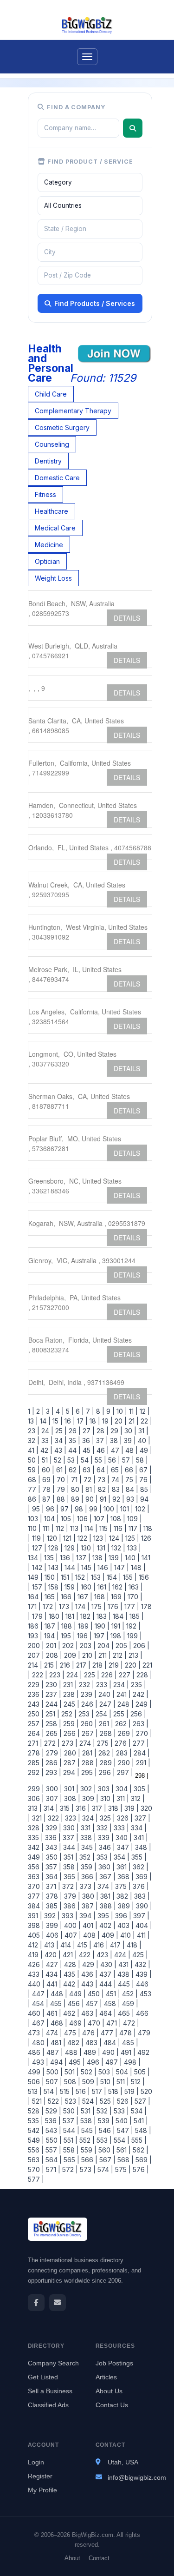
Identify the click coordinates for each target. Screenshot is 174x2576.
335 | (35, 1838)
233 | (103, 1685)
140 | (131, 1558)
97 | (66, 1509)
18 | (94, 1421)
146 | (104, 1567)
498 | (131, 2062)
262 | (122, 1724)
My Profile (42, 2490)
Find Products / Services (95, 303)
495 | (76, 2062)
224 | (73, 1675)
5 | (69, 1411)
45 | (88, 1450)
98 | (80, 1509)
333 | (120, 1828)
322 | (55, 1818)
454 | (39, 2003)
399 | (53, 1925)
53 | (72, 1460)
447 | (39, 1994)
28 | (102, 1431)
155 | (129, 1577)
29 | (116, 1431)
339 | (105, 1838)
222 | (39, 1675)
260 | (88, 1724)
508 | (71, 2082)
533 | (120, 2111)
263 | (140, 1724)
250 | (36, 1714)
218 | (99, 1665)
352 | (86, 1857)
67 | (145, 1470)
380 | (89, 1896)
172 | (49, 1606)
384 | (36, 1906)
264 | (36, 1733)
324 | (89, 1818)
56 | (113, 1460)
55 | (100, 1460)
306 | (36, 1798)
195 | (67, 1636)
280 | (71, 1753)
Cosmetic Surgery (62, 427)
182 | (87, 1616)
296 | (106, 1772)
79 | (62, 1489)
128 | (55, 1548)
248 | (125, 1704)
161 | (103, 1587)
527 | (142, 2101)
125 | (131, 1538)
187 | (51, 1626)
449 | (77, 1994)
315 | (66, 1808)
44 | (74, 1450)
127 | (38, 1548)
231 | (69, 1685)
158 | (55, 1587)
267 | (89, 1733)
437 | (106, 1974)
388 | (107, 1906)
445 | (125, 1984)
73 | (103, 1480)
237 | (52, 1694)
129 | (71, 1548)
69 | (48, 1480)
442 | (70, 1984)
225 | (91, 1675)
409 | (109, 1935)
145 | (87, 1567)
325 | (106, 1818)
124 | (115, 1538)
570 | (36, 2169)
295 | (88, 1772)
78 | (48, 1489)
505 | (141, 2072)
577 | (36, 2179)
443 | (88, 1984)
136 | (66, 1558)
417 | (116, 1945)
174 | (81, 1606)
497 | (113, 2062)
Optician (47, 561)
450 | (95, 1994)
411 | (142, 1935)
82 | (103, 1489)
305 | (141, 1789)
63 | (88, 1470)
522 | (55, 2101)
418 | (133, 1945)
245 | (71, 1704)
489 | (91, 2052)
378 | (53, 1896)
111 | (47, 1528)
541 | (140, 2121)
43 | (59, 1450)
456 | (75, 2003)
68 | (34, 1480)
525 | (106, 2101)
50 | (34, 1460)
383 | (141, 1896)
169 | (117, 1597)
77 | (34, 1489)
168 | (101, 1597)
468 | (58, 2023)
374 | (104, 1886)
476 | (90, 2033)
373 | (87, 1886)
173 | (65, 1606)
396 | (122, 1916)
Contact (99, 2558)
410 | (127, 1935)
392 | (51, 1916)
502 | (88, 2072)
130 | (87, 1548)
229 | (36, 1685)
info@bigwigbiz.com (137, 2477)
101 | (126, 1509)
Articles (106, 2377)
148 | (137, 1567)
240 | (106, 1694)
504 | (123, 2072)
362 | (140, 1867)
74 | (116, 1480)
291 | (142, 1763)
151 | (66, 1577)
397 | (140, 1916)
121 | (68, 1538)
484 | (111, 2043)
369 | (143, 1877)
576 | (140, 2169)
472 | (130, 2023)
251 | (52, 1714)
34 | (60, 1440)
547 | (124, 2130)
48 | (131, 1450)
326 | (124, 1818)
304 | (123, 1789)
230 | (52, 1685)
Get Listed (43, 2377)
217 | (82, 1665)
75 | (130, 1480)
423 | (103, 1955)
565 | (71, 2160)
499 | (36, 2072)
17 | (81, 1421)
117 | (134, 1528)
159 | (71, 1587)
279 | (53, 1753)
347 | (124, 1847)
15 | (57, 1421)
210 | (88, 1655)
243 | (36, 1704)
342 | (36, 1847)
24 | (46, 1431)
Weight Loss (53, 578)
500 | (54, 2072)
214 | (35, 1665)
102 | (141, 1509)
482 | (74, 2043)
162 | (119, 1587)
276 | (122, 1743)
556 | (36, 2150)
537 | (70, 2121)
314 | (50, 1808)
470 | (95, 2023)
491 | (127, 2052)
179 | (39, 1616)
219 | (115, 1665)
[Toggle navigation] (87, 57)
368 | (125, 1877)
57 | (127, 1460)
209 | (71, 1655)
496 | (94, 2062)
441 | (53, 1984)
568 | (125, 2160)
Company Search (53, 2363)
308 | (71, 1798)
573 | (87, 2169)
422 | (86, 1955)
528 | (36, 2111)
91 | (104, 1499)
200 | (36, 1646)
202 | (69, 1646)
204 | (105, 1646)
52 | (59, 1460)
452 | (129, 1994)
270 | (143, 1733)
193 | (35, 1636)
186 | (35, 1626)
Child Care (51, 394)
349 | (36, 1857)
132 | (117, 1548)
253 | (85, 1714)
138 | (99, 1558)
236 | (36, 1694)
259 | (70, 1724)
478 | (127, 2033)
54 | (86, 1460)
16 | (69, 1421)
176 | (114, 1606)
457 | (93, 2003)
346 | (106, 1847)
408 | (90, 1935)
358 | (70, 1867)
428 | (71, 1964)
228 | (143, 1675)
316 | (82, 1808)
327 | (142, 1818)
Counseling (52, 444)
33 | (46, 1440)
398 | (36, 1925)
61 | (61, 1470)
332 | (103, 1828)
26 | (74, 1431)
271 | (35, 1743)
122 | (84, 1538)
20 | (120, 1421)
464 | (107, 2013)
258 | (52, 1724)
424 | (121, 1955)
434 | (53, 1974)
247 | (106, 1704)
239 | (88, 1694)
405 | (36, 1935)
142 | (38, 1567)
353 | (103, 1857)
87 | (48, 1499)
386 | (71, 1906)
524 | (89, 2101)
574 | (104, 2169)
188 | (68, 1626)
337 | (70, 1838)
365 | (71, 1877)
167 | (84, 1597)
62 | (74, 1470)
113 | (75, 1528)
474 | (53, 2033)
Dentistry (48, 461)
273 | (69, 1743)
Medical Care (55, 528)
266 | (71, 1733)
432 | (142, 1964)
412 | (35, 1945)
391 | (35, 1916)
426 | (36, 1964)
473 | (36, 2033)
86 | (34, 1499)
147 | (121, 1567)
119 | (38, 1538)
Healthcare (52, 511)
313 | (35, 1808)
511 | (122, 2082)
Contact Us (112, 2405)
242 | (140, 1694)
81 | (90, 1489)
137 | (82, 1558)
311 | (122, 1798)
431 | (125, 1964)
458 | (111, 2003)
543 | (52, 2130)
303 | (105, 1789)
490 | (110, 2052)
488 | (72, 2052)
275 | (104, 1743)
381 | (106, 1896)
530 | (70, 2111)
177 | (131, 1606)
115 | (105, 1528)
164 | (35, 1597)
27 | (88, 1431)
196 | (84, 1636)
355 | (138, 1857)
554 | (121, 2140)
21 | (133, 1421)
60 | (47, 1470)
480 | (39, 2043)
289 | (107, 1763)
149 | (35, 1577)
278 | (36, 1753)
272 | (51, 1743)
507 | (53, 2082)
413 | (50, 1945)
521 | (38, 2101)
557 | (52, 2150)
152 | (81, 1577)
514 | (50, 2091)
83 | (117, 1489)
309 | (89, 1798)
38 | (115, 1440)
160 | (87, 1587)
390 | (143, 1906)
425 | (139, 1955)
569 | (143, 2160)
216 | (66, 1665)
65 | (116, 1470)
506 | (36, 2082)
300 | (53, 1789)
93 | (131, 1499)
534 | (138, 2111)
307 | (53, 1798)
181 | (71, 1616)
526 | (124, 2101)
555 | (138, 2140)
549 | (36, 2140)
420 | (52, 1955)
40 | (143, 1440)
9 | (110, 1411)
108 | (117, 1519)
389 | (125, 1906)
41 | (33, 1450)
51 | (46, 1460)
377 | (36, 1896)
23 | (34, 1431)
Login (36, 2462)
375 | (122, 1886)
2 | (39, 1411)
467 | (39, 2023)
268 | (107, 1733)
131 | (102, 1548)
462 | (70, 2013)
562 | (140, 2150)
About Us (109, 2391)
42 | (45, 1450)
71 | (75, 1480)
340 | (123, 1838)
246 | (88, 1704)
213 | (135, 1655)
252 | (68, 1714)
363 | (36, 1877)
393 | (69, 1916)
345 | (88, 1847)
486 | (36, 2052)
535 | (35, 2121)
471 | (113, 2023)
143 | (55, 1567)
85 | (145, 1489)
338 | (87, 1838)
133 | (133, 1548)
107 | (100, 1519)
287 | (71, 1763)
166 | (67, 1597)
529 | (52, 2111)
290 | (125, 1763)
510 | (106, 2082)
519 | (131, 2091)
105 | (67, 1519)
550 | (53, 2140)
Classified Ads (48, 2405)
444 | (107, 1984)
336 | (52, 1838)
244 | (53, 1704)
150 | (51, 1577)
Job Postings (114, 2363)
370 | (36, 1886)
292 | (36, 1772)
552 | (86, 2140)
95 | (37, 1509)
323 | (72, 1818)
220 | (132, 1665)
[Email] (58, 2303)
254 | (103, 1714)
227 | (126, 1675)
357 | (52, 1867)
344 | (70, 1847)
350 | (53, 1857)
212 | (119, 1655)
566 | (88, 2160)
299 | (36, 1789)
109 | (134, 1519)
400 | (71, 1925)
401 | (89, 1925)
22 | (145, 1421)
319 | (131, 1808)
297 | (124, 1772)
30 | (129, 1431)
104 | (51, 1519)
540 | (123, 2121)
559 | (88, 2150)
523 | (72, 2101)
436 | (88, 1974)
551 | (70, 2140)
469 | (77, 2023)
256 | (137, 1714)
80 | (76, 1489)
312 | (137, 1798)
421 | (69, 1955)
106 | (84, 1519)
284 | (141, 1753)
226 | (108, 1675)
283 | (123, 1753)
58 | (141, 1460)
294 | (70, 1772)
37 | (101, 1440)
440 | (36, 1984)
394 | (87, 1916)
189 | (84, 1626)
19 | (106, 1421)
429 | (89, 1964)
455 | (57, 2003)
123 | (99, 1538)
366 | (88, 1877)
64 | (102, 1470)
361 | (123, 1867)
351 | (70, 1857)
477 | (108, 2033)
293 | (52, 1772)
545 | (88, 2130)
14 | (44, 1421)
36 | (87, 1440)
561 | (123, 2150)
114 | (90, 1528)
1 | (31, 1411)
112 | (61, 1528)
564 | (53, 2160)
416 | (100, 1945)
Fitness (45, 494)
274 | (86, 1743)
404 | (143, 1925)
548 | (142, 2130)
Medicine (49, 545)
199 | (134, 1636)
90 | (91, 1499)
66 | (130, 1470)
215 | (50, 1665)
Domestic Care (57, 478)
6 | (79, 1411)
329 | (52, 1828)
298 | (141, 1776)
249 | (143, 1704)
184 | (119, 1616)
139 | (115, 1558)
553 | (103, 2140)
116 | (119, 1528)
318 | (114, 1808)
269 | (125, 1733)
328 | (36, 1828)
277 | (140, 1743)
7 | (89, 1411)
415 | (83, 1945)
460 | (36, 2013)
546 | (106, 2130)
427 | (53, 1964)
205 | (122, 1646)
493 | (39, 2062)
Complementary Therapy (73, 411)
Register (40, 2476)
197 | (100, 1636)
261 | (105, 1724)
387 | (89, 1906)
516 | (82, 2091)
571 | (52, 2169)
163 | (135, 1587)
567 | (106, 2160)
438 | (125, 1974)
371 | (52, 1886)
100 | (110, 1509)
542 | (36, 2130)
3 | (49, 1411)
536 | (52, 2121)
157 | (38, 1587)
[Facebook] (36, 2303)
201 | (52, 1646)
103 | (35, 1519)
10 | (121, 1411)
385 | (53, 1906)
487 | (54, 2052)
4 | (59, 1411)
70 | (62, 1480)
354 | (121, 1857)
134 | (35, 1558)
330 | (70, 1828)
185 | (136, 1616)
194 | (51, 1636)
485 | (129, 2043)
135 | (50, 1558)
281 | (88, 1753)
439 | (143, 1974)
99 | (94, 1509)
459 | (129, 2003)
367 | (106, 1877)
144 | (71, 1567)
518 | (114, 2091)
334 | (138, 1828)
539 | (105, 2121)
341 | (140, 1838)
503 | (105, 2072)
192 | (132, 1626)
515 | (66, 2091)
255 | (120, 1714)
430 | (107, 1964)
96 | (51, 1509)
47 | (116, 1450)
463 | (88, 2013)
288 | (89, 1763)
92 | (117, 1499)
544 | (70, 2130)
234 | (120, 1685)
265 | (53, 1733)
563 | (36, 2160)
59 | (34, 1470)
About (72, 2558)
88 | (62, 1499)
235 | (138, 1685)
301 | (70, 1789)
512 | (137, 2082)
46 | (102, 1450)
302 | (87, 1789)
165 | (51, 1597)
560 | (106, 2150)
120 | (53, 1538)
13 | (33, 1421)
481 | (57, 2043)
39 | (129, 1440)
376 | (140, 1886)
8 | (99, 1411)
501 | (71, 2072)
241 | (123, 1694)
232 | (86, 1685)
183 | (103, 1616)
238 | (70, 1694)
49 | (145, 1450)
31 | (142, 1431)
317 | (98, 1808)
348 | (142, 1847)
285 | (36, 1763)
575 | (122, 2169)
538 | (87, 2121)
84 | (131, 1489)
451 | (112, 1994)
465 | (125, 2013)
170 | (134, 1597)
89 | (76, 1499)
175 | (98, 1606)
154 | (113, 1577)
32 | (34, 1440)
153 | (97, 1577)
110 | (34, 1528)
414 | (67, 1945)
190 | (101, 1626)
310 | (106, 1798)
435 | (71, 1974)
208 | (53, 1655)
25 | (60, 1431)
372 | (69, 1886)
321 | (38, 1818)
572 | (69, 2169)
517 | (98, 2091)
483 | (93, 2043)
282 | (105, 1753)
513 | (35, 2091)
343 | (52, 1847)
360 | (106, 1867)
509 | (89, 2082)
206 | (140, 1646)
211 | (104, 1655)
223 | (56, 1675)
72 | (89, 1480)
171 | (34, 1606)
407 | (72, 1935)
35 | (74, 1440)
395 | (104, 1916)
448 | (58, 1994)
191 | (117, 1626)
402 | (106, 1925)
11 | (132, 1411)
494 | (58, 2062)
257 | (36, 1724)
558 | (70, 2150)
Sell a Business (50, 2391)
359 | (88, 1867)
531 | (87, 2111)
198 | (117, 1636)
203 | (87, 1646)
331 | (87, 1828)
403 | (125, 1925)
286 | (53, 1763)
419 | (35, 1955)
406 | (53, 1935)
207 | (36, 1655)
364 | (53, 1877)
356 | (36, 1867)
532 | (103, 2111)
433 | (36, 1974)
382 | (123, 1896)
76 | (145, 1480)
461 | (53, 2013)
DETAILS (127, 618)
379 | (71, 1896)
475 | (71, 2033)
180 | (55, 1616)
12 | (144, 1411)
